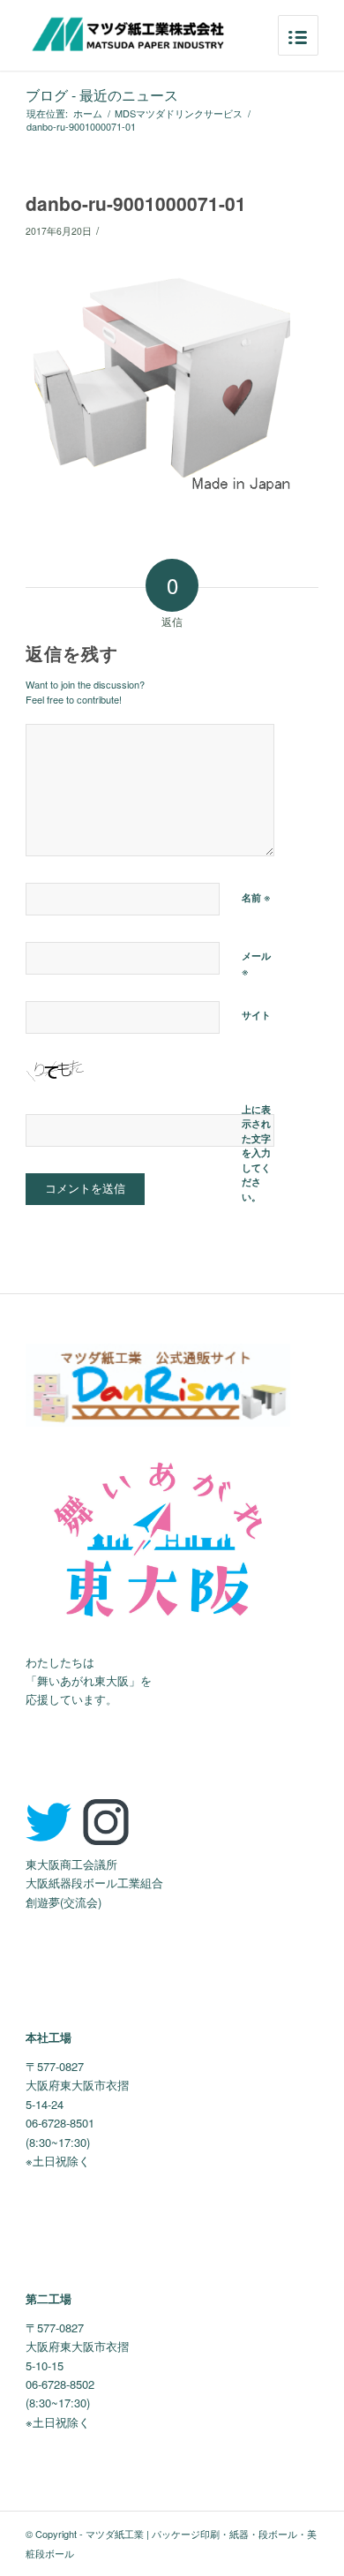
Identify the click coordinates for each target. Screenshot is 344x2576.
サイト (256, 1015)
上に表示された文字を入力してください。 (256, 1153)
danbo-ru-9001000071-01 (136, 203)
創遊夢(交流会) (64, 1902)
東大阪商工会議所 (71, 1864)
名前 (256, 896)
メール (256, 964)
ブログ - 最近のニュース (102, 95)
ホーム (88, 113)
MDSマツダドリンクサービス (179, 113)
